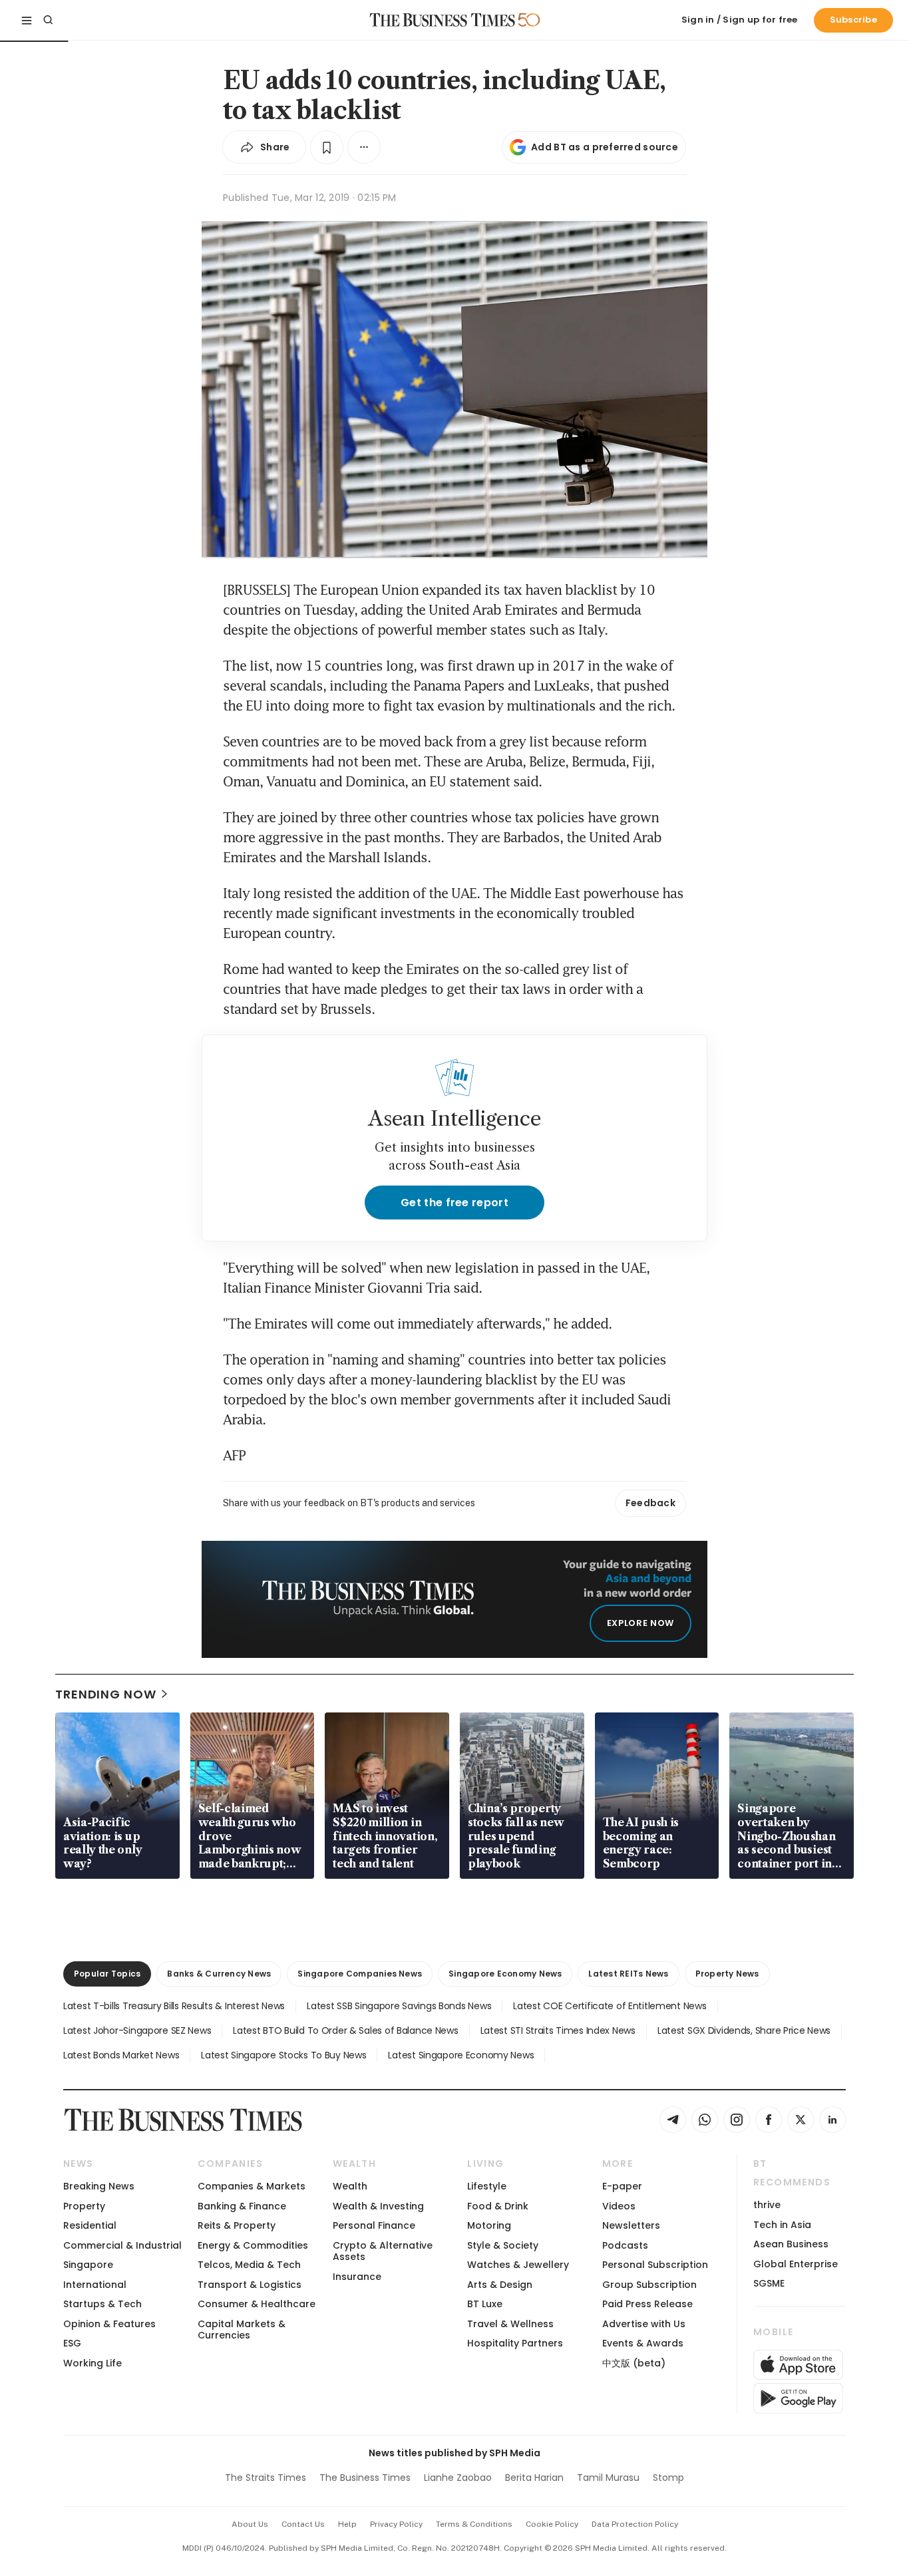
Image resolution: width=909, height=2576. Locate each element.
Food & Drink (498, 2206)
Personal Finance (374, 2225)
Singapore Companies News (360, 1974)
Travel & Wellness (510, 2324)
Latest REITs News (628, 1974)
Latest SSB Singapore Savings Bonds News (399, 2006)
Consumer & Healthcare (257, 2304)
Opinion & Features (109, 2324)
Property (84, 2206)
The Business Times (365, 2478)
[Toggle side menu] (27, 20)
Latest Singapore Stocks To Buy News (283, 2055)
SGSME (769, 2283)
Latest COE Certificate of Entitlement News (610, 2006)
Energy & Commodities (253, 2245)
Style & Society (503, 2245)
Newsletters (631, 2225)
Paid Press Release (647, 2304)
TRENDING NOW (106, 1694)
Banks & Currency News (219, 1974)
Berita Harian (534, 2478)
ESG (72, 2343)
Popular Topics (107, 1974)
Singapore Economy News (505, 1974)
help (347, 2524)
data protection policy (635, 2524)
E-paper (622, 2186)
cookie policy (552, 2524)
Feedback (650, 1503)
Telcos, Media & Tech (249, 2265)
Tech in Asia (782, 2225)
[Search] (48, 20)
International (95, 2285)
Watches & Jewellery (518, 2265)
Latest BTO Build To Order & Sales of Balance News (345, 2030)
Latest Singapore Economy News (461, 2055)
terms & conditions (474, 2524)
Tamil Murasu (608, 2478)
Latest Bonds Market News (121, 2055)
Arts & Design (500, 2285)
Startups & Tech (102, 2304)
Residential (90, 2225)
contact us (303, 2524)
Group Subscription (649, 2285)
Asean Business (791, 2244)
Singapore (88, 2265)
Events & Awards (643, 2343)
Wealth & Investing (378, 2206)
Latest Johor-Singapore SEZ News (137, 2030)
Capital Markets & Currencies (242, 2330)
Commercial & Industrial (122, 2245)
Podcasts (625, 2245)
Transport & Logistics (250, 2285)
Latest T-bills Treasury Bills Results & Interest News (174, 2006)
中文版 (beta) (634, 2363)
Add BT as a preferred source (605, 147)
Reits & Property (237, 2225)
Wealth (350, 2186)
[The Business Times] (443, 20)
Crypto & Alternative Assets (383, 2251)
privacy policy (396, 2524)
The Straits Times (266, 2478)
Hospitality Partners (515, 2343)
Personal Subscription (655, 2265)
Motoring (489, 2225)
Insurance (357, 2277)
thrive (767, 2205)
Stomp (668, 2478)
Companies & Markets (252, 2186)
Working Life (92, 2363)
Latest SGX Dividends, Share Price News (744, 2030)
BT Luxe (485, 2304)
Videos (619, 2206)
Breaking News (99, 2186)
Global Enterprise (796, 2264)
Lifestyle (487, 2186)
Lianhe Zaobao (458, 2478)
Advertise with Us (644, 2324)
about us (250, 2524)
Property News (727, 1974)
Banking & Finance (242, 2206)
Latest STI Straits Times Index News (558, 2030)
